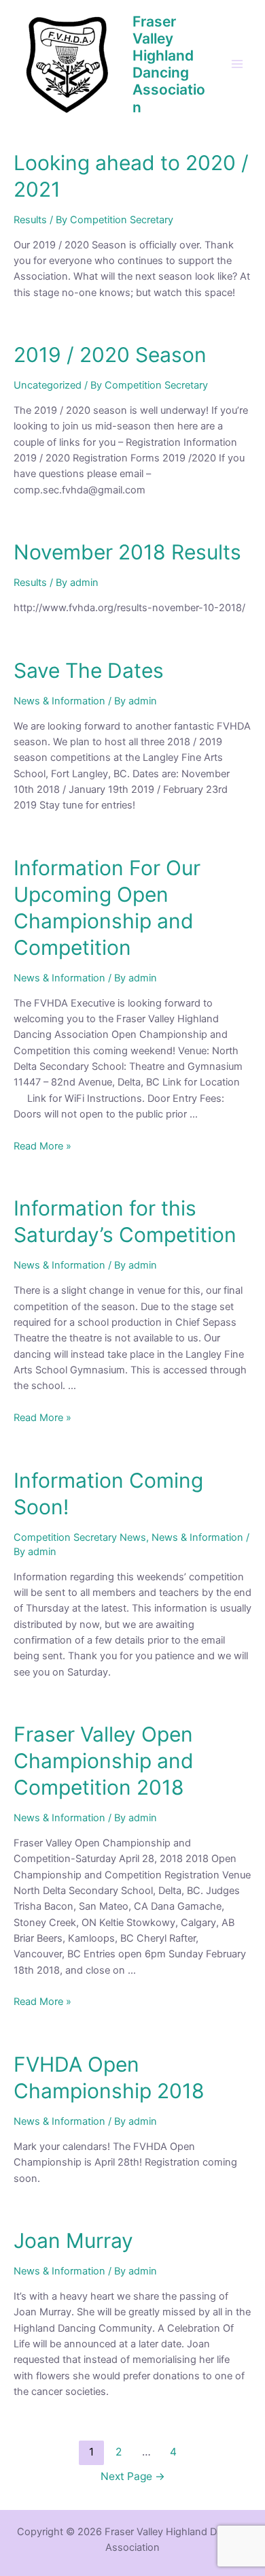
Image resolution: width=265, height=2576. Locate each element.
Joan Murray (73, 2240)
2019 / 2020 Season (110, 355)
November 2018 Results (127, 552)
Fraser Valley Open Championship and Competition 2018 (104, 1761)
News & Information (59, 701)
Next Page (133, 2476)
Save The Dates (89, 670)
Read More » (42, 1146)
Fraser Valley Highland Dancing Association (169, 64)
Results (30, 220)
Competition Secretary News (80, 1537)
